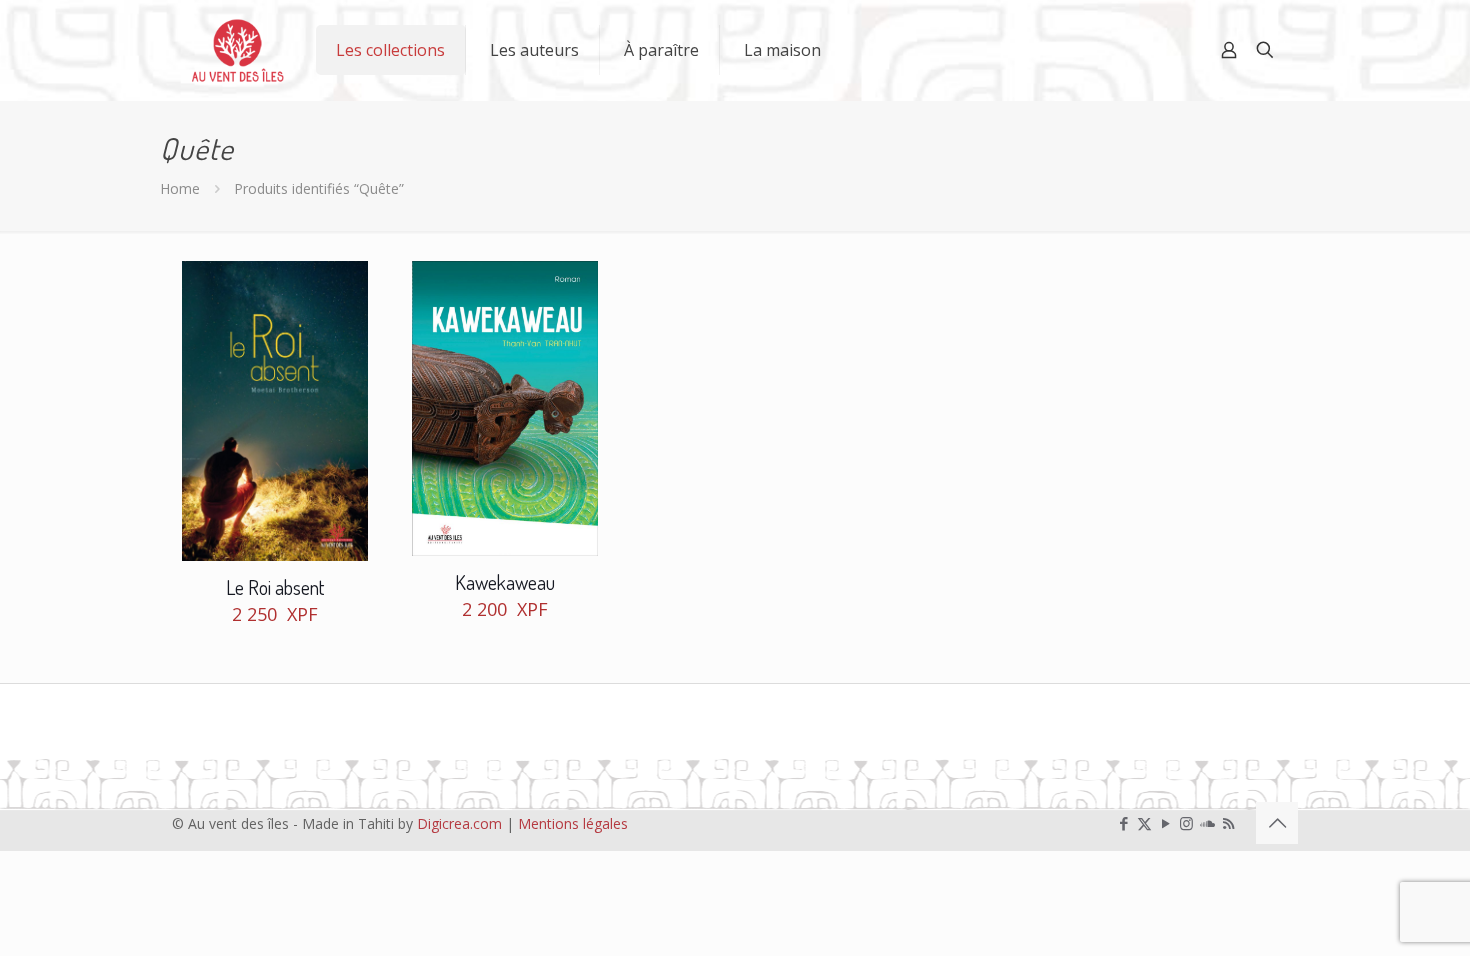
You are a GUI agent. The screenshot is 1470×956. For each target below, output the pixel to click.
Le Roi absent (275, 587)
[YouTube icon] (1165, 823)
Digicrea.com (459, 823)
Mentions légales (573, 823)
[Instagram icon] (1186, 823)
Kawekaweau (505, 582)
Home (180, 188)
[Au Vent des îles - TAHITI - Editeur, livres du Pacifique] (238, 50)
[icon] (1207, 823)
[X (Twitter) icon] (1144, 823)
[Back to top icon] (1277, 823)
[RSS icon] (1228, 823)
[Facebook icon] (1123, 823)
